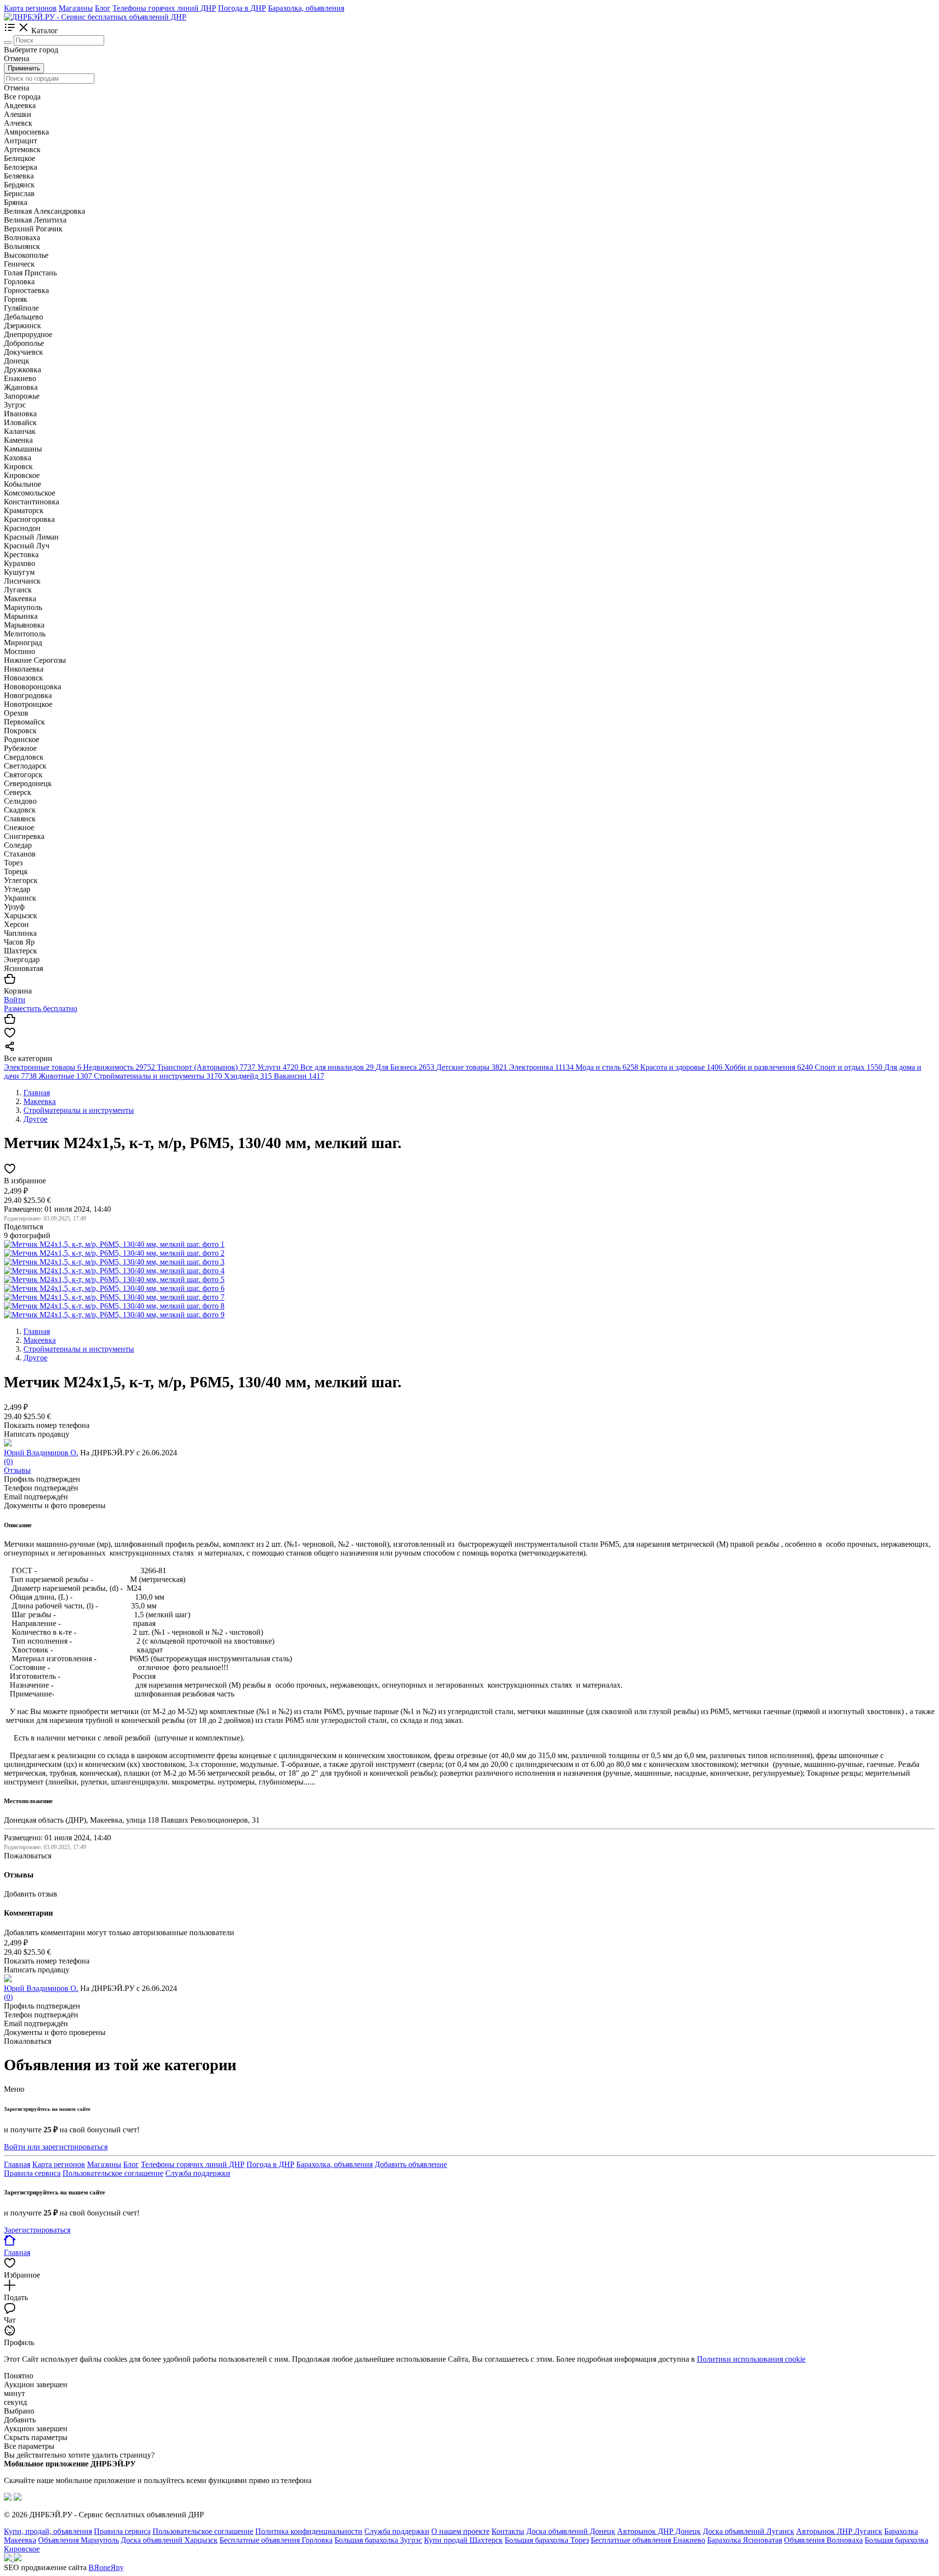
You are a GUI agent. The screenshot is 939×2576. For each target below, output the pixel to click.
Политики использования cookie (751, 2359)
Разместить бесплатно (41, 1008)
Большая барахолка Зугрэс (378, 2540)
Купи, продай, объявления (48, 2531)
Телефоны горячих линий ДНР (164, 8)
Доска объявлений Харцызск (169, 2540)
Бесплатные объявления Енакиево (648, 2540)
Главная (17, 2164)
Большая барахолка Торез (547, 2540)
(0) (8, 1461)
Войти (15, 1000)
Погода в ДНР (242, 8)
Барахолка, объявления (306, 8)
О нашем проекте (460, 2531)
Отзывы (17, 1470)
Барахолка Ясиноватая (745, 2540)
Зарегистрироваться (37, 2230)
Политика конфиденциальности (309, 2531)
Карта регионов (30, 8)
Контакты (508, 2531)
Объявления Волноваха (823, 2540)
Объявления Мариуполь (78, 2540)
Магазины (76, 8)
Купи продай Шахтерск (463, 2540)
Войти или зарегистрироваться (56, 2147)
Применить (24, 68)
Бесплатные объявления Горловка (276, 2540)
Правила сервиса (32, 2173)
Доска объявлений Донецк (571, 2531)
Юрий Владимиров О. (41, 1453)
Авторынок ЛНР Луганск (839, 2531)
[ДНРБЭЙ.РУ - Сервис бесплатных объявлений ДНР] (95, 17)
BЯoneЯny (106, 2567)
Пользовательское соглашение (113, 2173)
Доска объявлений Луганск (749, 2531)
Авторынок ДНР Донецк (659, 2531)
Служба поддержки (198, 2173)
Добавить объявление (411, 2164)
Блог (103, 8)
